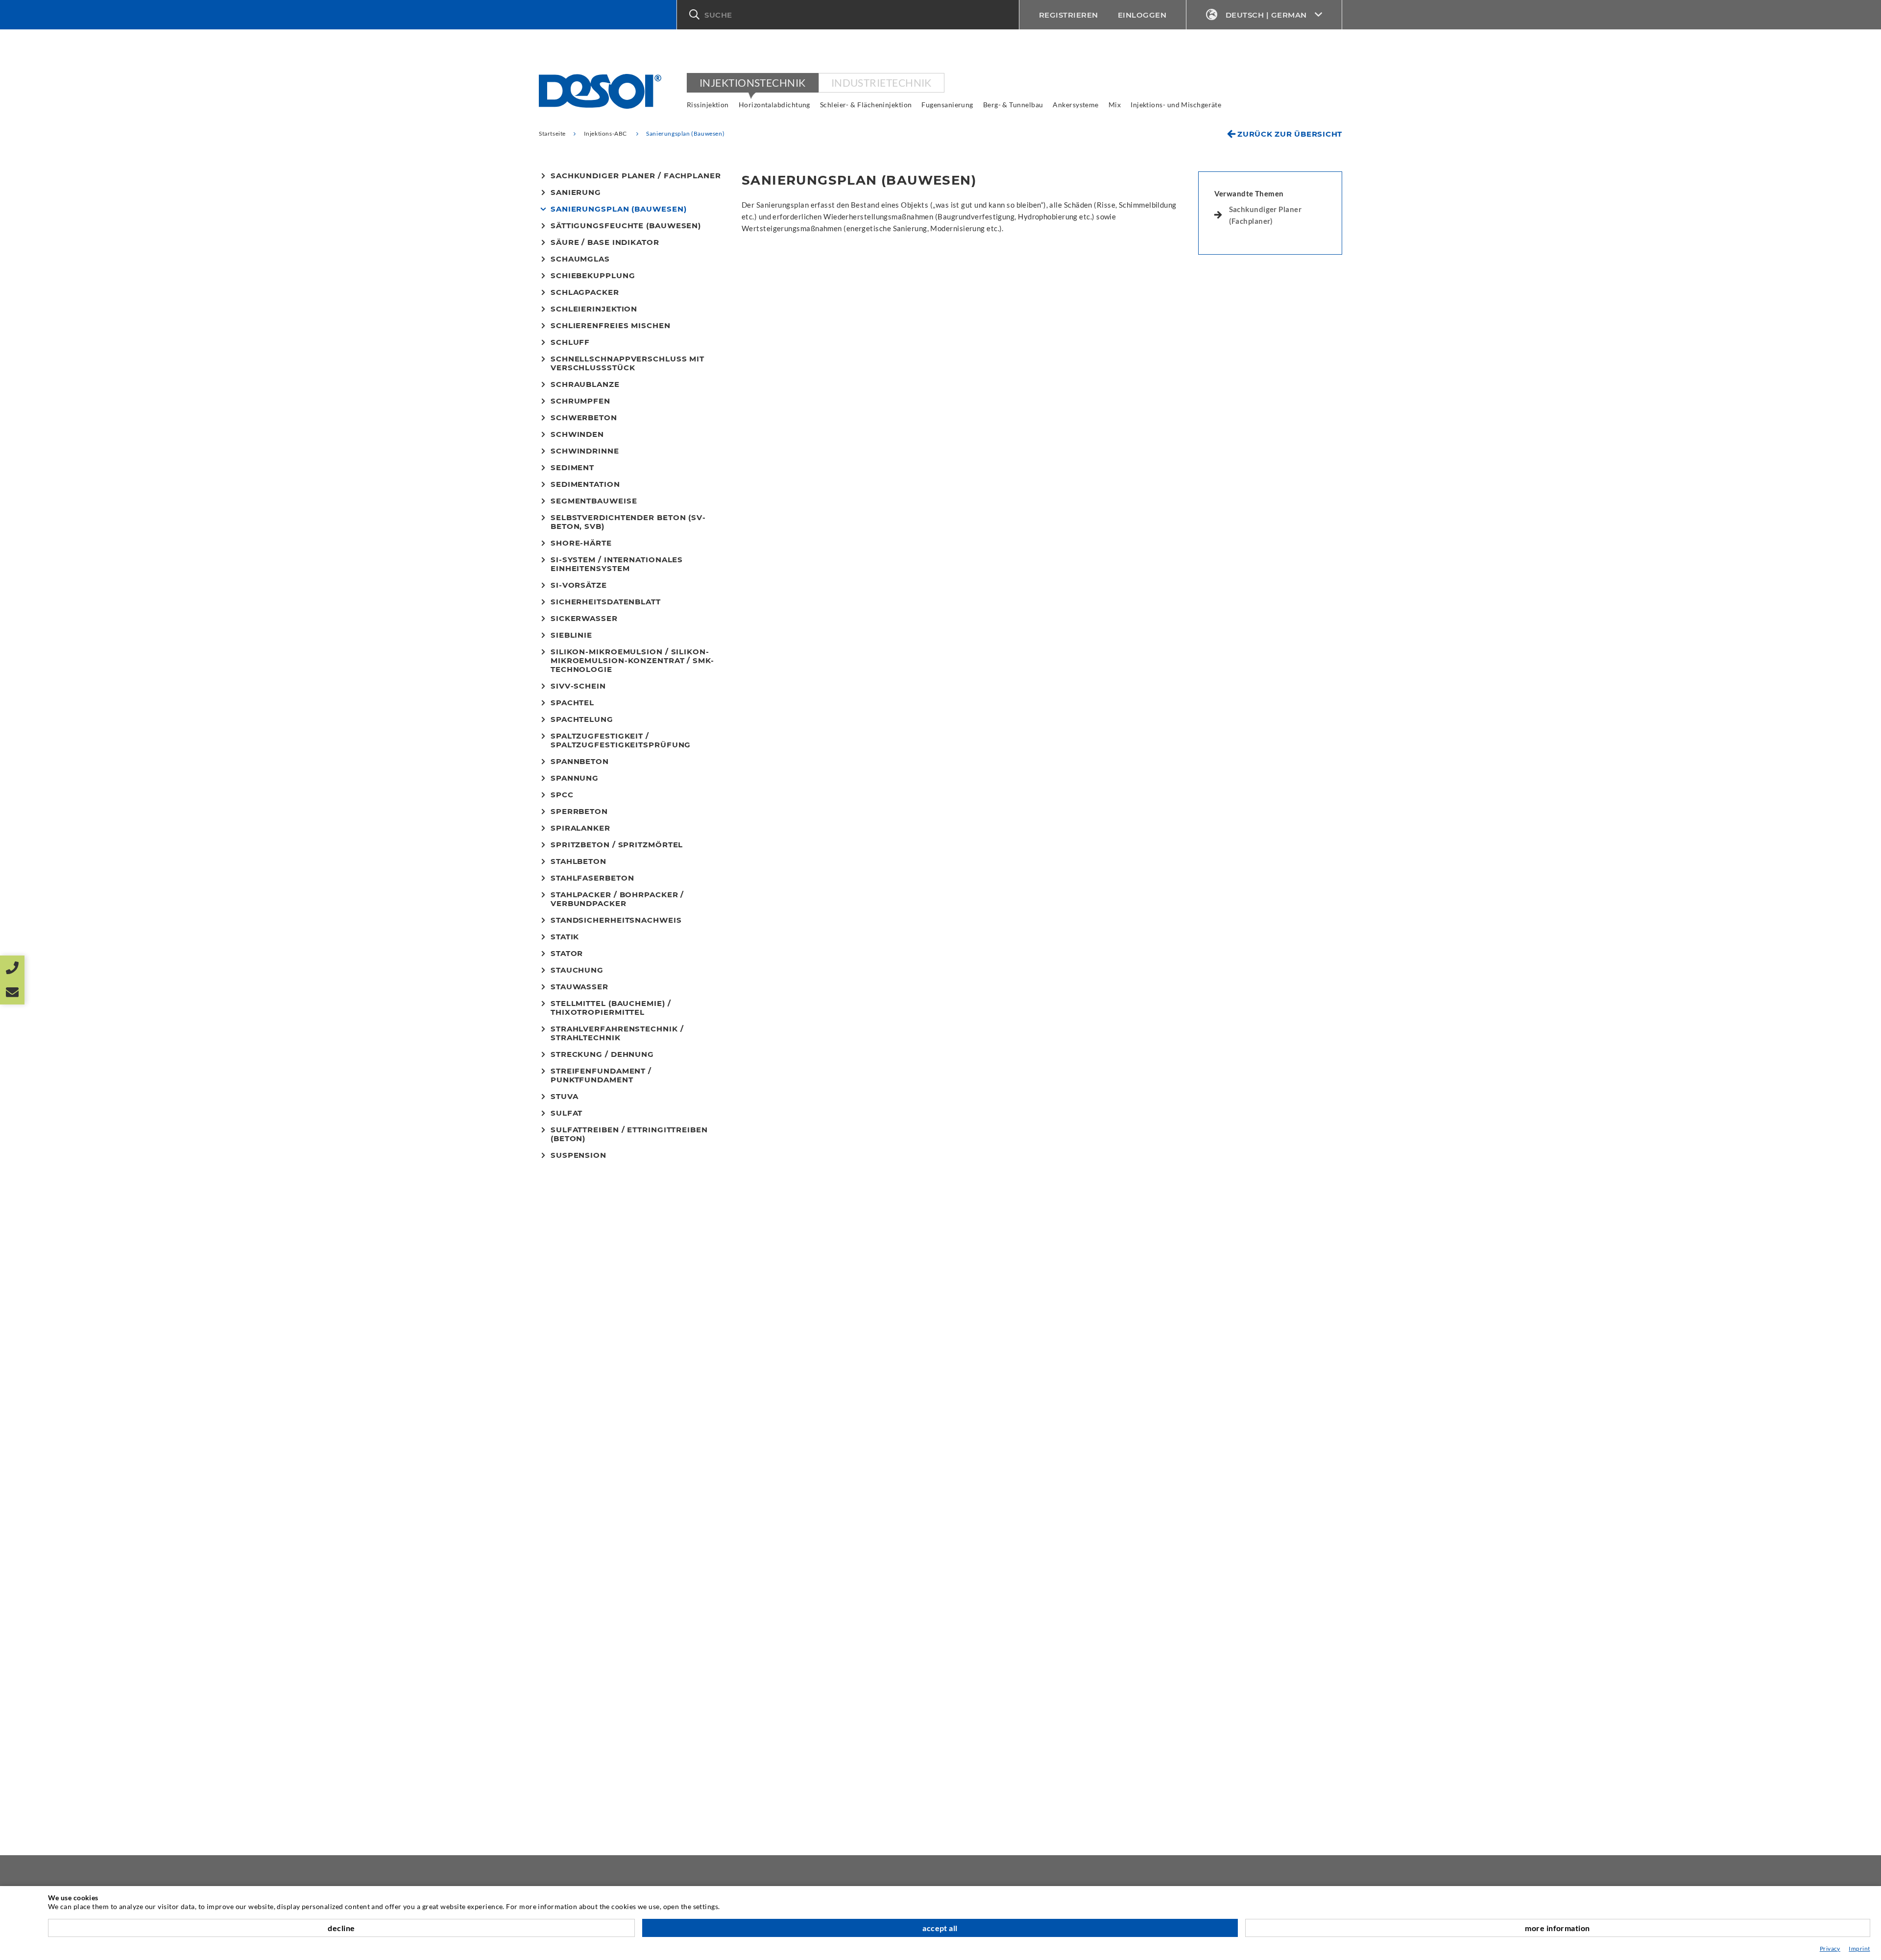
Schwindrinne (585, 451)
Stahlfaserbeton (592, 878)
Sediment (572, 468)
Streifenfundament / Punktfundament (601, 1076)
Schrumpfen (580, 401)
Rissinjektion (708, 105)
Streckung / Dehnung (602, 1054)
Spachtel (572, 703)
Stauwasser (579, 987)
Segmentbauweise (594, 501)
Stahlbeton (579, 861)
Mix (1115, 105)
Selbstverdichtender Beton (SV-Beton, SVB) (628, 522)
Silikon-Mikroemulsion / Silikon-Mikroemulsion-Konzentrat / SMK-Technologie (632, 661)
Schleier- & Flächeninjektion (866, 105)
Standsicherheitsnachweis (616, 920)
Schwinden (577, 434)
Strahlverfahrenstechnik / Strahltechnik (617, 1033)
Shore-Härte (581, 543)
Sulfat (567, 1113)
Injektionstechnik (753, 83)
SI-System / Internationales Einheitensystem (617, 564)
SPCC (562, 795)
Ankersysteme (1075, 105)
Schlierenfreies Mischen (611, 326)
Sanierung (576, 192)
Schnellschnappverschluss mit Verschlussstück (627, 363)
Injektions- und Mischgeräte (1176, 105)
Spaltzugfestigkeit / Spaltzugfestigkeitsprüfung (621, 741)
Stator (567, 954)
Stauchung (577, 970)
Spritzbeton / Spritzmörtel (617, 845)
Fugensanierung (947, 105)
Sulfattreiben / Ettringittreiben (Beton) (629, 1134)
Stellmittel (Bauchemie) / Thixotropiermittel (611, 1008)
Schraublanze (585, 384)
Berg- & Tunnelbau (1013, 105)
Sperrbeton (579, 812)
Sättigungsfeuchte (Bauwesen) (626, 226)
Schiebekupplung (593, 276)
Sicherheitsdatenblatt (606, 602)
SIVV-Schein (578, 686)
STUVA (565, 1097)
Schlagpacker (585, 292)
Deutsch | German (1266, 15)
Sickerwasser (584, 619)
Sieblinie (571, 635)
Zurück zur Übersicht (1290, 134)
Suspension (579, 1155)
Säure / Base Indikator (605, 242)
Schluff (570, 342)
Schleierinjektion (594, 309)
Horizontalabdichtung (774, 105)
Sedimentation (585, 484)
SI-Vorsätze (579, 585)
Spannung (575, 778)
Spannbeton (580, 762)
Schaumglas (580, 259)
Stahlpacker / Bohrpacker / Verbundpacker (617, 899)
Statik (565, 937)
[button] (848, 15)
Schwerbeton (584, 418)
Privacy (1830, 1948)
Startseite (552, 133)
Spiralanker (580, 828)
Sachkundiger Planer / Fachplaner (636, 176)
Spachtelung (582, 719)
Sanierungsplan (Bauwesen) (619, 209)
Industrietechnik (881, 83)
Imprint (1859, 1948)
